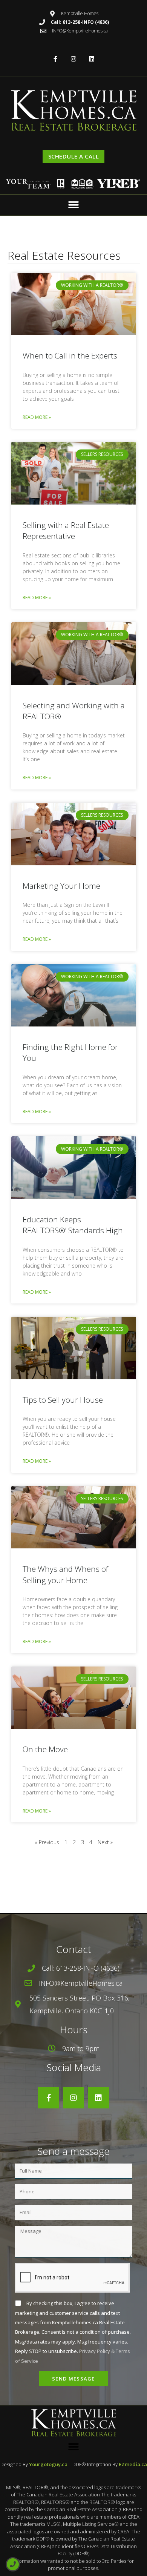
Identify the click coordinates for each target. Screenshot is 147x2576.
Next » (105, 1842)
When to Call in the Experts (70, 355)
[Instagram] (74, 59)
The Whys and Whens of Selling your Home (65, 1574)
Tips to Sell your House (63, 1400)
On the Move (45, 1749)
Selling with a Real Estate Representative (66, 530)
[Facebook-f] (56, 59)
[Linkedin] (91, 59)
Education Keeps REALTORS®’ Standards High (73, 1225)
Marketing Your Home (61, 886)
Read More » (37, 417)
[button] (74, 205)
